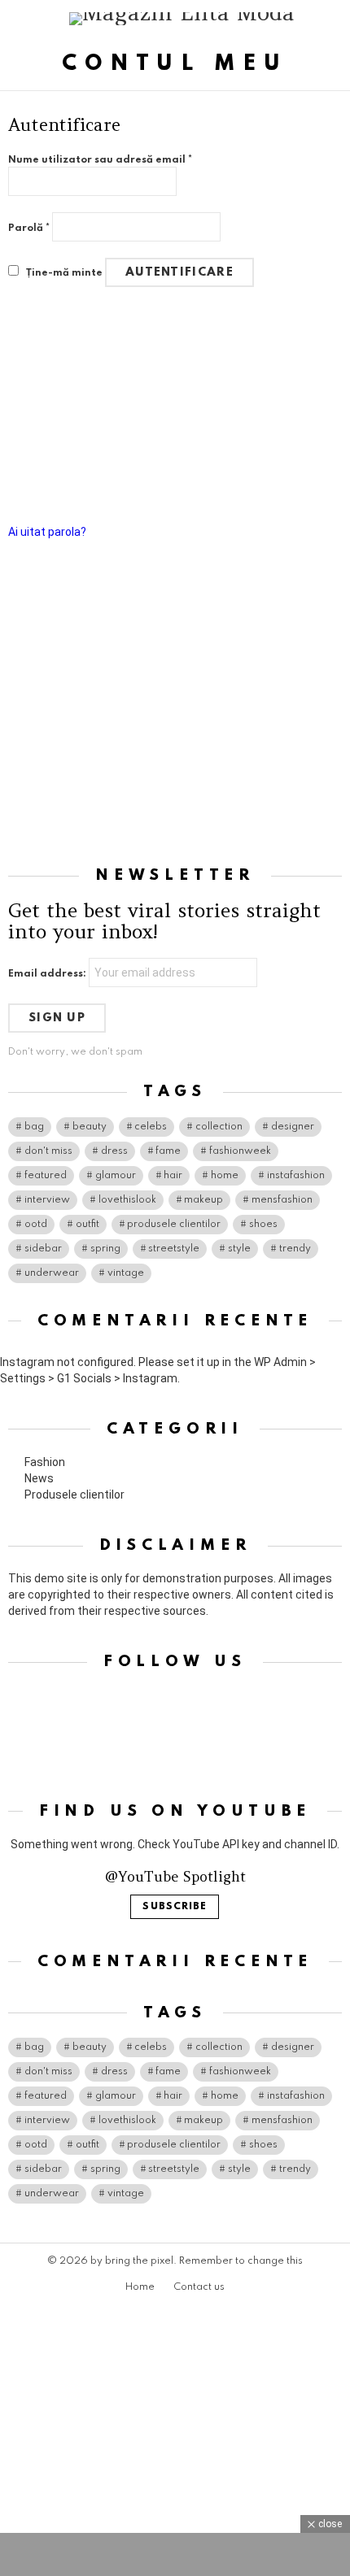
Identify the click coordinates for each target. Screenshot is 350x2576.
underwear (52, 1273)
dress (114, 1151)
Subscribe (175, 1907)
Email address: (48, 974)
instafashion (296, 1176)
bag (34, 1127)
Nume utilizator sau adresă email (100, 160)
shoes (263, 1225)
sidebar (43, 1249)
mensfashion (282, 1200)
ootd (36, 1225)
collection (219, 1127)
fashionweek (240, 1151)
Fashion (45, 1462)
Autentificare (179, 272)
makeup (203, 1200)
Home (140, 2287)
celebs (151, 1127)
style (239, 1249)
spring (105, 1249)
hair (173, 1176)
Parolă (29, 228)
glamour (116, 1176)
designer (293, 1127)
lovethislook (127, 1200)
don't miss (48, 1151)
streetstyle (174, 1249)
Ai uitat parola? (47, 532)
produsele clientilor (174, 1225)
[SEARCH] (335, 19)
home (225, 1176)
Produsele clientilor (74, 1495)
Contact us (199, 2287)
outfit (87, 1225)
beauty (90, 1127)
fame (168, 1151)
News (39, 1478)
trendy (295, 1249)
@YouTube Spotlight (175, 1877)
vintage (126, 1273)
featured (46, 1176)
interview (47, 1200)
